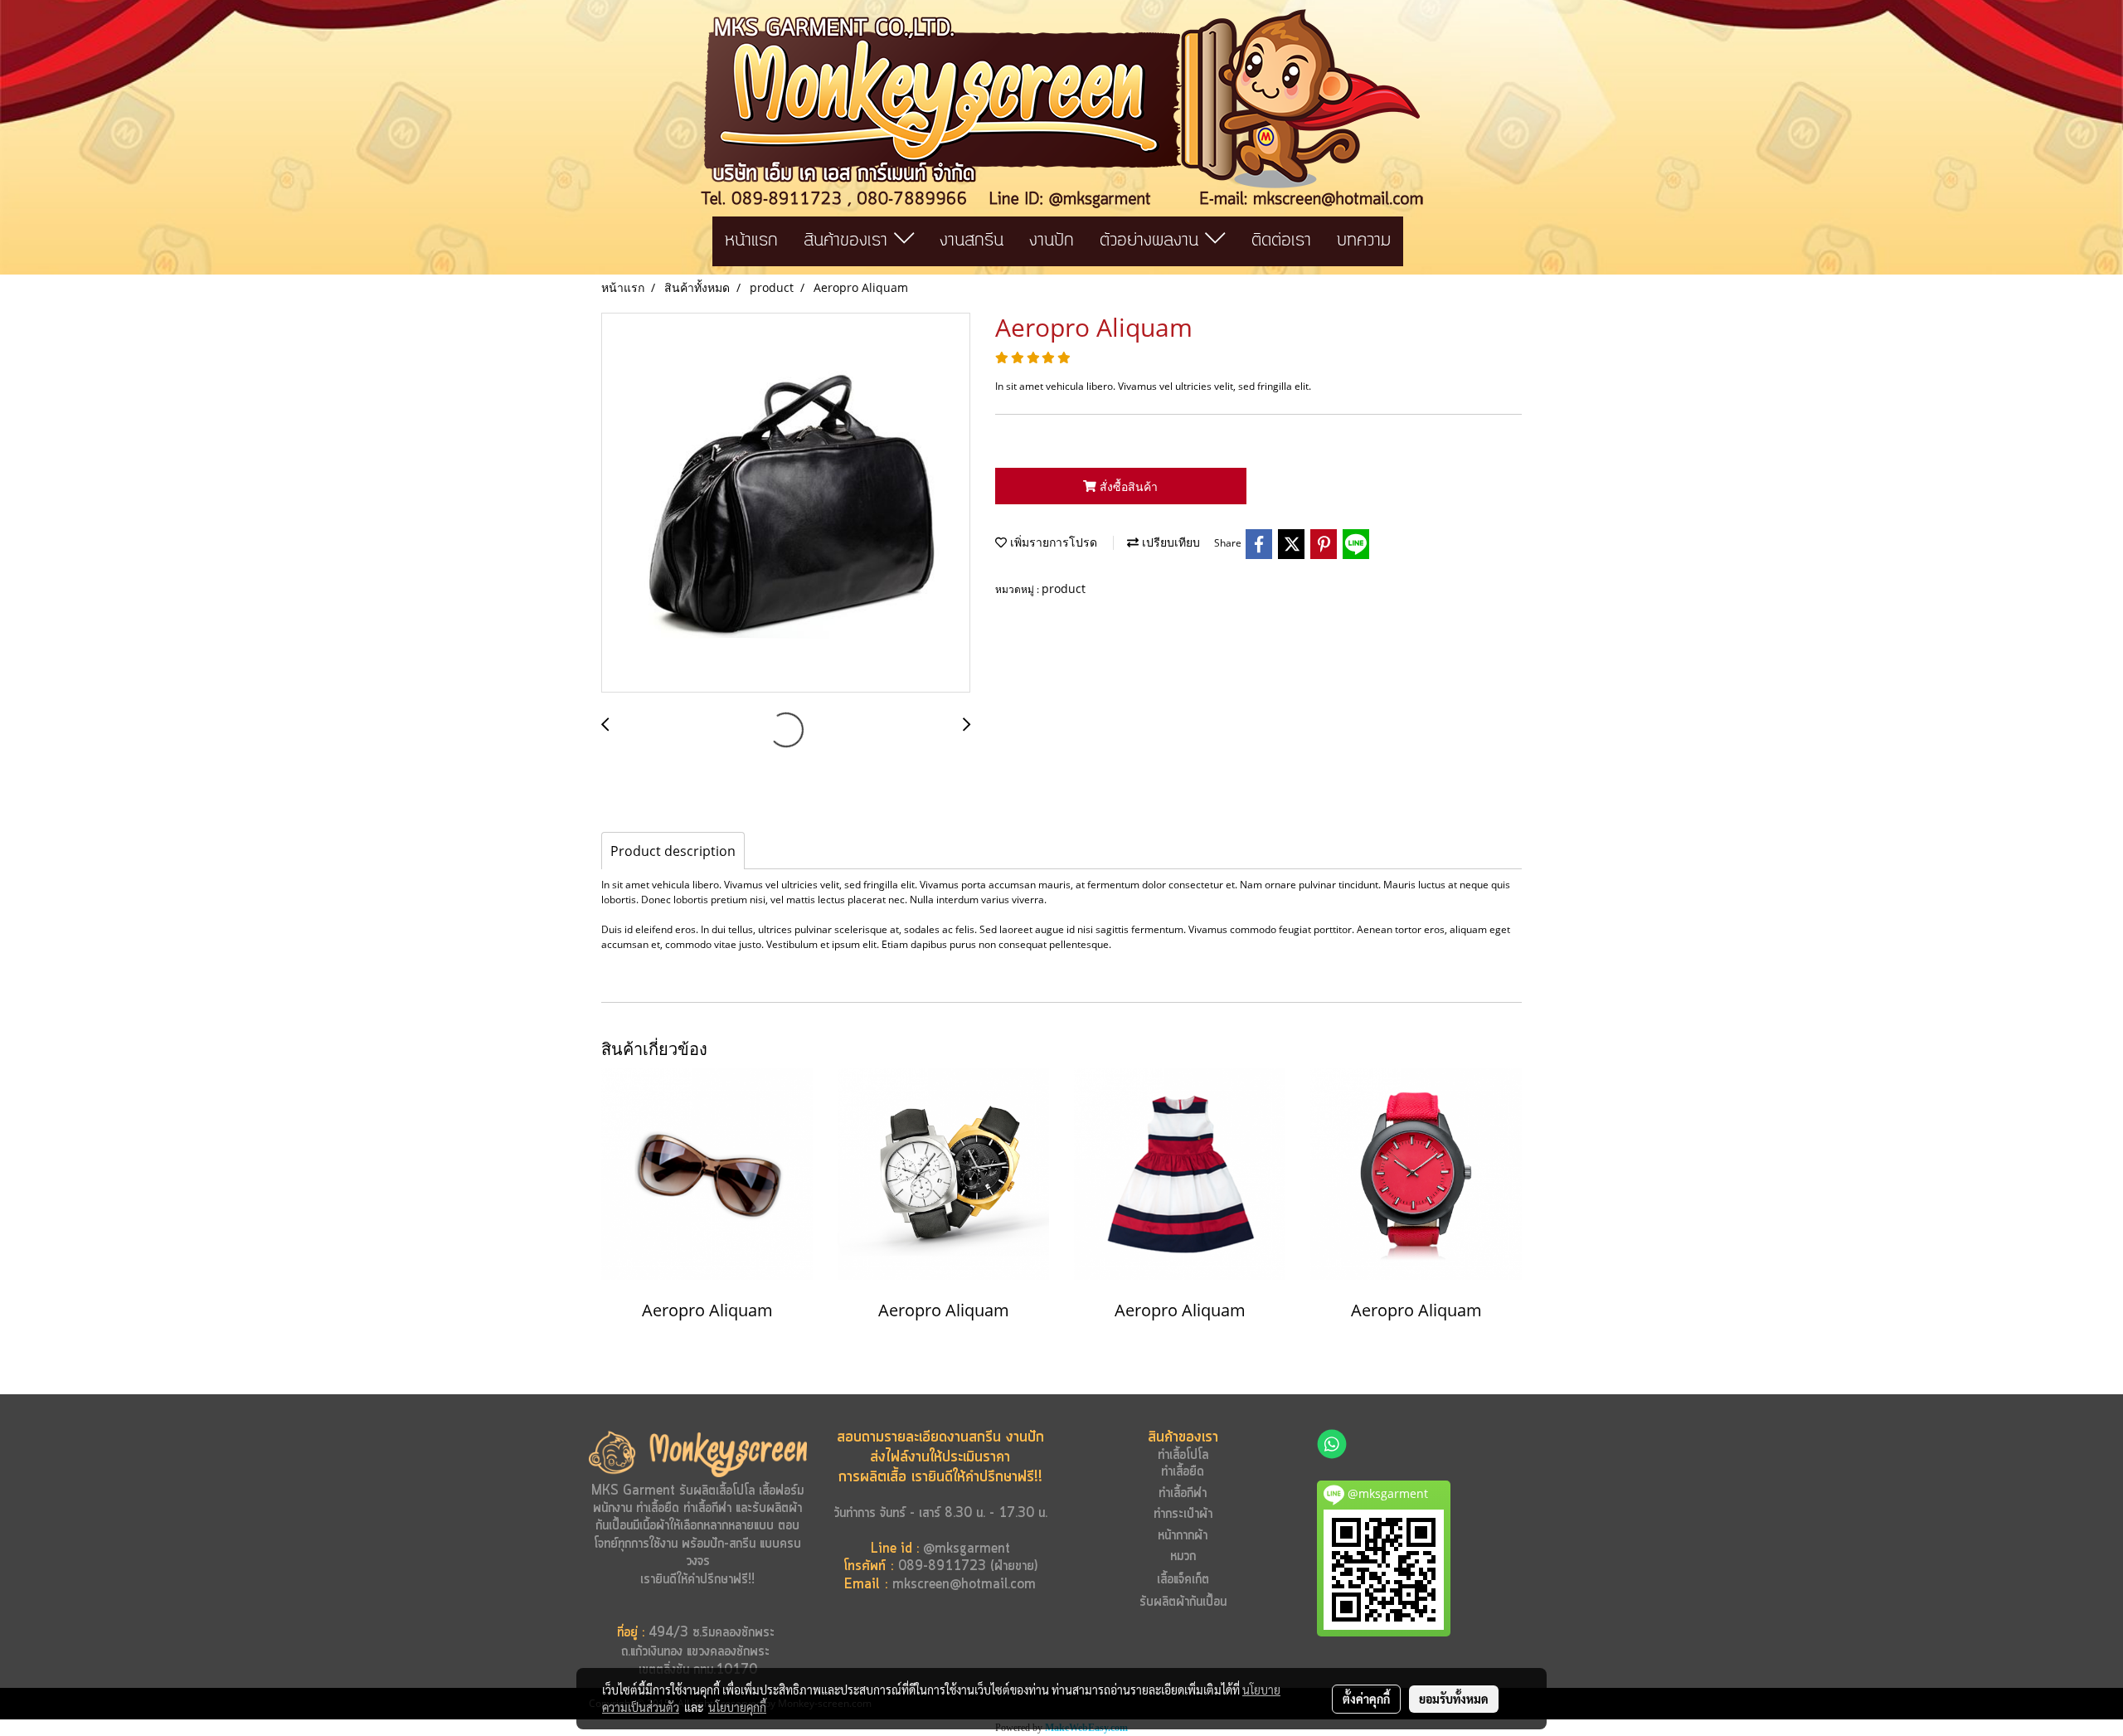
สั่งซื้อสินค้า (1127, 486)
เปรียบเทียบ (1169, 542)
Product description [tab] (673, 851)
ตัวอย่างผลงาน (1152, 241)
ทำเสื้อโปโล (1183, 1455)
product (1064, 588)
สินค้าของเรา (849, 241)
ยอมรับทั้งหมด (1454, 1699)
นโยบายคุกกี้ (737, 1707)
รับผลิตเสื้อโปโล (715, 1491)
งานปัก (1052, 241)
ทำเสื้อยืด (658, 1508)
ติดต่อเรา (1281, 241)
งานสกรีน (972, 241)
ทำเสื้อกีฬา (707, 1508)
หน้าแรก (751, 241)
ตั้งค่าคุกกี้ (1366, 1699)
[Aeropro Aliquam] (786, 503)
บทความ (1364, 241)
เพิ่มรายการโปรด (1052, 542)
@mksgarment (967, 1549)
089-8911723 (942, 1566)
